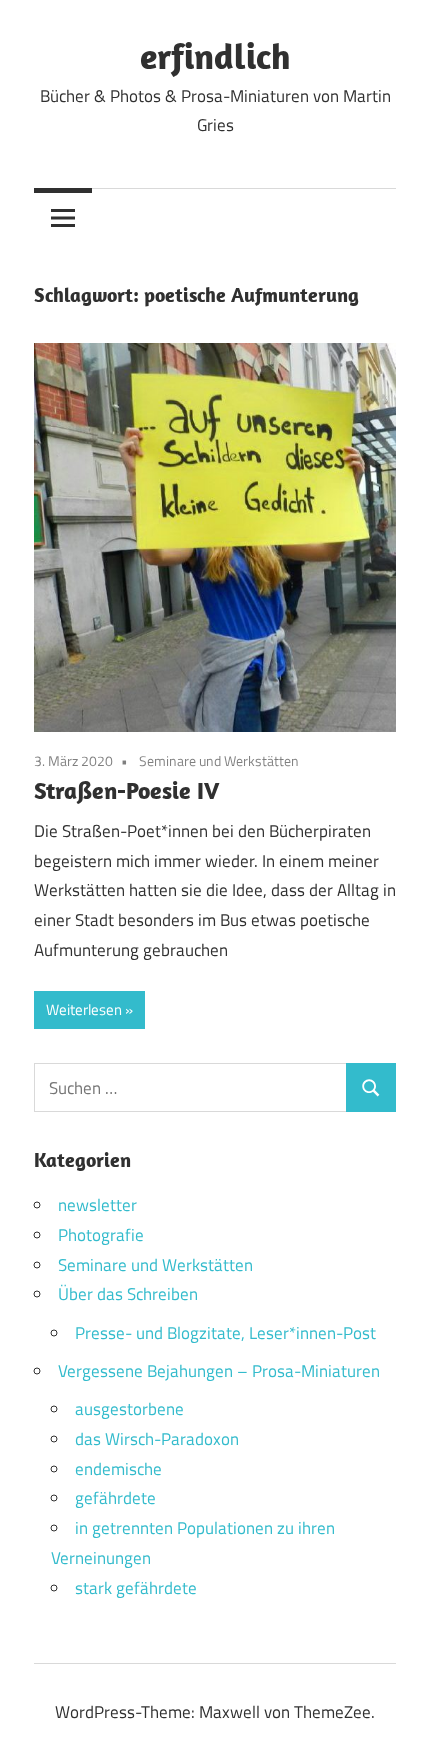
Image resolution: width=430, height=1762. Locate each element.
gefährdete (115, 1498)
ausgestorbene (129, 1409)
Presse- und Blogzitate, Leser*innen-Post (225, 1333)
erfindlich (215, 55)
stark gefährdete (136, 1588)
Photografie (101, 1235)
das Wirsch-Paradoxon (157, 1439)
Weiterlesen (84, 1009)
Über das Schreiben (128, 1294)
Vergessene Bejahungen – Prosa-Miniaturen (219, 1371)
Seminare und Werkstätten (219, 760)
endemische (118, 1469)
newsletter (97, 1205)
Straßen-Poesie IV (126, 790)
